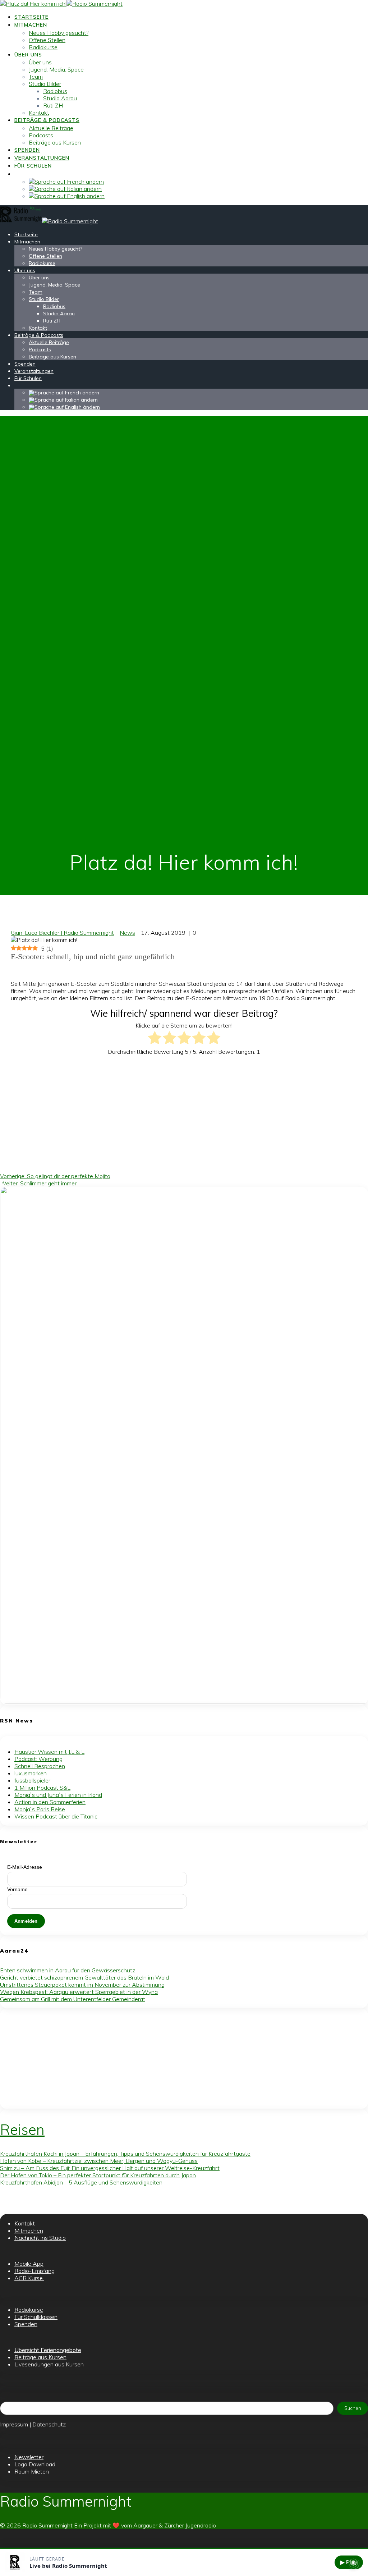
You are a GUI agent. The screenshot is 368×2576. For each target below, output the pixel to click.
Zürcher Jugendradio (190, 2525)
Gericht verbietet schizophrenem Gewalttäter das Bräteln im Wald (84, 1977)
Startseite (31, 17)
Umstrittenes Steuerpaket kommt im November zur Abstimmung (82, 1985)
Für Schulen (33, 166)
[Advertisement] (189, 1111)
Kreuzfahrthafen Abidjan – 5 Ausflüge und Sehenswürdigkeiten (81, 2182)
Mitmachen (31, 25)
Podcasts (41, 135)
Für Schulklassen (36, 2317)
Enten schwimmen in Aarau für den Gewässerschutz (68, 1970)
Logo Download (35, 2464)
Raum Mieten (32, 2471)
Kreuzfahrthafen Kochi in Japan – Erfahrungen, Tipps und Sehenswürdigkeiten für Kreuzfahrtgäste (125, 2154)
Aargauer (145, 2525)
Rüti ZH (53, 105)
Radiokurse (43, 47)
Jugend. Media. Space (56, 69)
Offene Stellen (47, 40)
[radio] (155, 1038)
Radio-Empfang (34, 2271)
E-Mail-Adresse (25, 1867)
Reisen (22, 2129)
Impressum (14, 2424)
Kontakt (39, 113)
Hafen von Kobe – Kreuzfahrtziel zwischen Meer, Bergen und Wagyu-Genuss (99, 2161)
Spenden (27, 150)
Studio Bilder (45, 84)
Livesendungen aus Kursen (49, 2364)
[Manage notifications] (353, 2563)
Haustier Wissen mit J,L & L (49, 1752)
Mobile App (29, 2264)
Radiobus (55, 91)
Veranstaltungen (42, 158)
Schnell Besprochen (40, 1766)
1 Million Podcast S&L (42, 1788)
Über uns (28, 55)
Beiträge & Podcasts (47, 120)
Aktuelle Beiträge (51, 128)
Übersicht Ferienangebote (48, 2350)
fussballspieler (32, 1780)
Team (36, 77)
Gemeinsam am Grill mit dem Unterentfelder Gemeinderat (73, 1999)
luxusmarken (31, 1773)
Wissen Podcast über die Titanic (56, 1816)
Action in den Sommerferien (50, 1802)
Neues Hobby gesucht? (59, 33)
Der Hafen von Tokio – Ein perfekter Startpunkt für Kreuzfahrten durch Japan (98, 2175)
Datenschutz (49, 2424)
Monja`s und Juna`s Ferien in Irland (58, 1795)
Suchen (353, 2408)
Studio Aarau (60, 98)
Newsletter (29, 2457)
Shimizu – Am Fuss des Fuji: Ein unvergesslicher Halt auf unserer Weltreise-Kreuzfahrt (110, 2168)
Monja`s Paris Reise (40, 1809)
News (127, 933)
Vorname (17, 1889)
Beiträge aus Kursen (55, 142)
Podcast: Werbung (38, 1759)
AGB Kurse (29, 2278)
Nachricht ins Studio (40, 2238)
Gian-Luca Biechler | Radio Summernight (62, 933)
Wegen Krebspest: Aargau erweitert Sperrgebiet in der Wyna (79, 1992)
